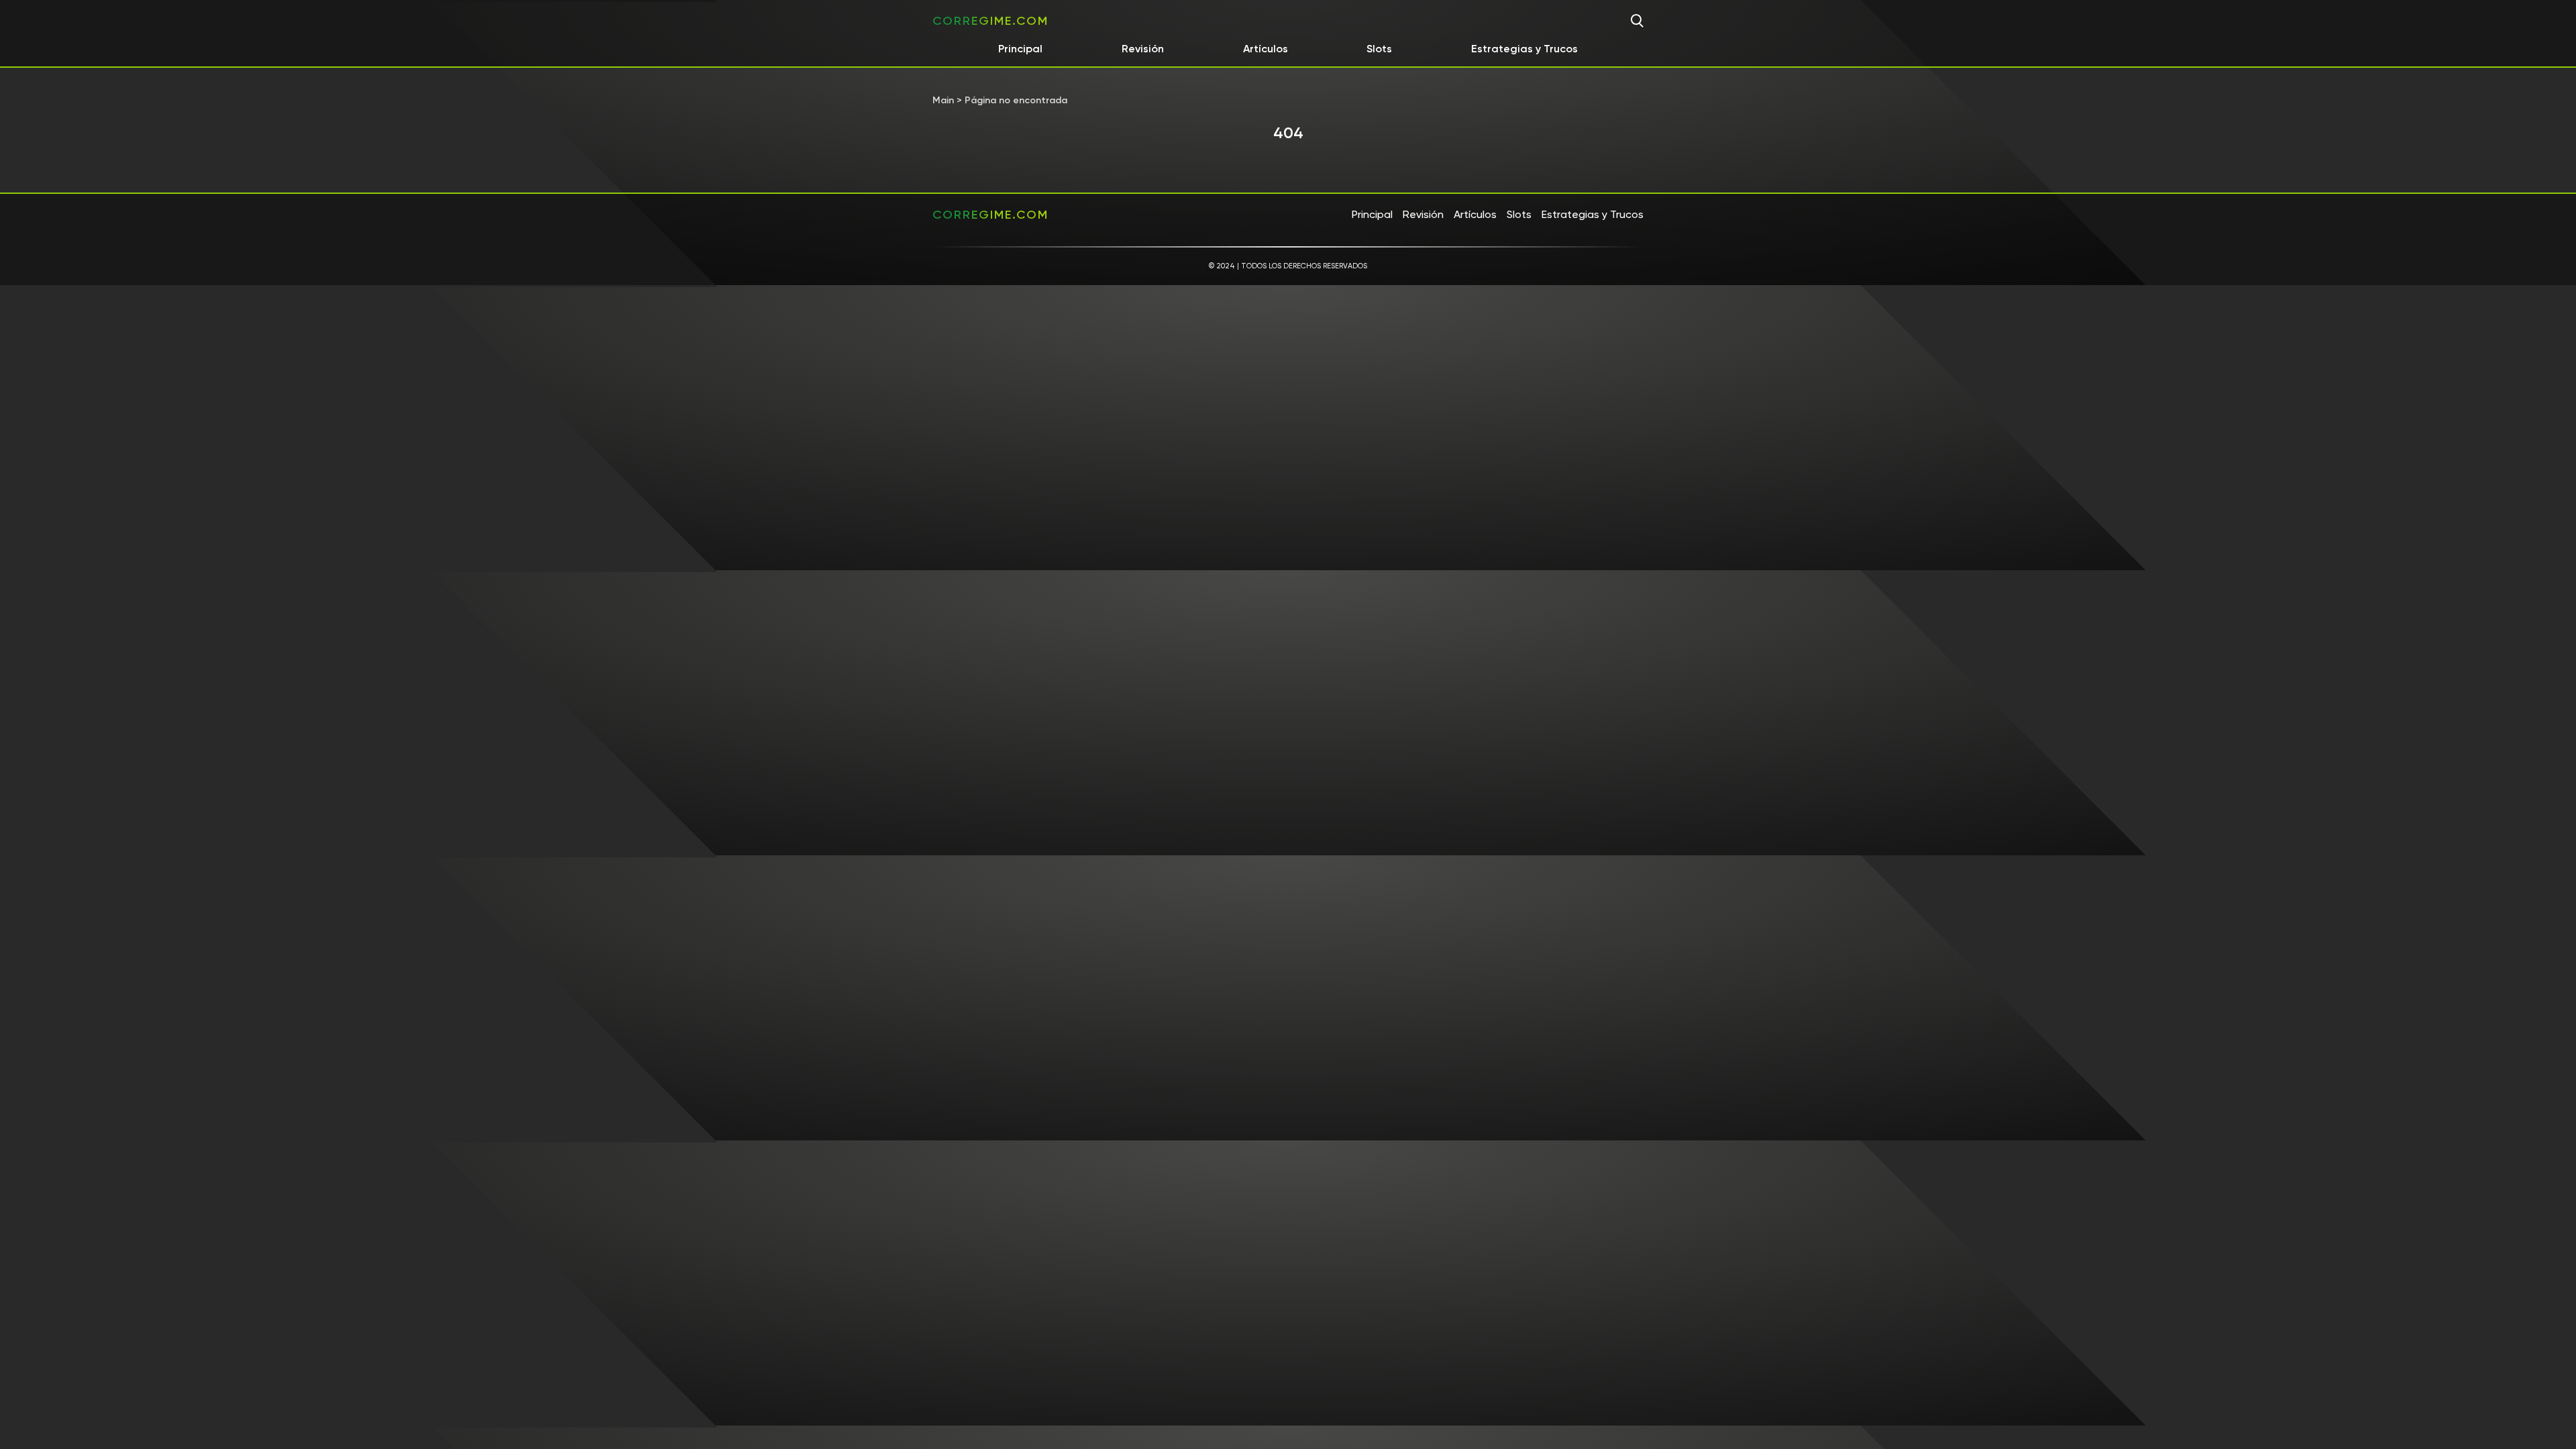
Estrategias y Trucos (1524, 49)
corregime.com (990, 21)
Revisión (1143, 49)
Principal (1020, 49)
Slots (1379, 49)
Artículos (1266, 49)
